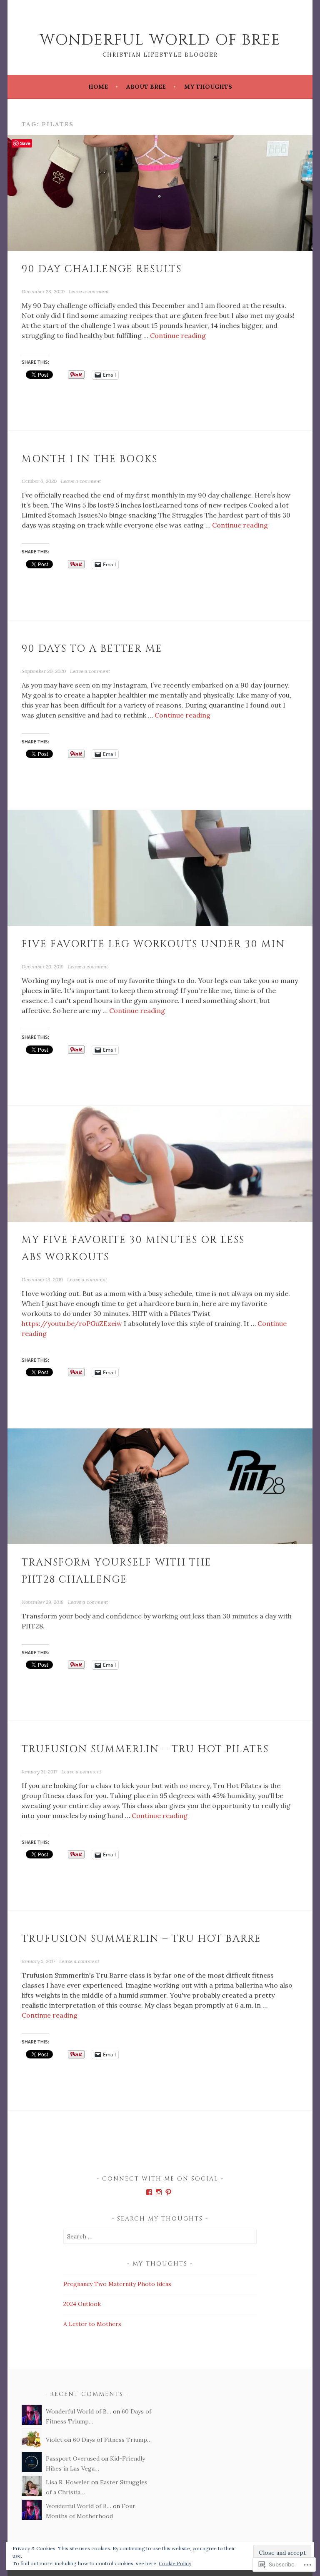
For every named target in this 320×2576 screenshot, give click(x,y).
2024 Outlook (82, 2304)
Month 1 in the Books (90, 459)
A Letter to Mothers (92, 2324)
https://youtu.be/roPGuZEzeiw (72, 1323)
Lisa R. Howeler (68, 2482)
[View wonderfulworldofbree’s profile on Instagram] (159, 2192)
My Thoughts (208, 87)
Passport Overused (73, 2458)
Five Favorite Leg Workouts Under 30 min (153, 944)
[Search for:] (160, 2236)
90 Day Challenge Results (102, 269)
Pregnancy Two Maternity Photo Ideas (117, 2284)
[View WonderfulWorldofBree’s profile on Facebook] (149, 2192)
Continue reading (178, 335)
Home (98, 87)
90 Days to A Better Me (92, 649)
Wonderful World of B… (79, 2411)
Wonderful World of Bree (160, 40)
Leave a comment (89, 291)
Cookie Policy (175, 2563)
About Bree (146, 87)
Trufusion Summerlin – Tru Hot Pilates (145, 1749)
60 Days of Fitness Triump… (112, 2440)
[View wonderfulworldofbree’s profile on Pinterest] (168, 2192)
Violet (54, 2440)
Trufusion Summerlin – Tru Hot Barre (141, 1939)
